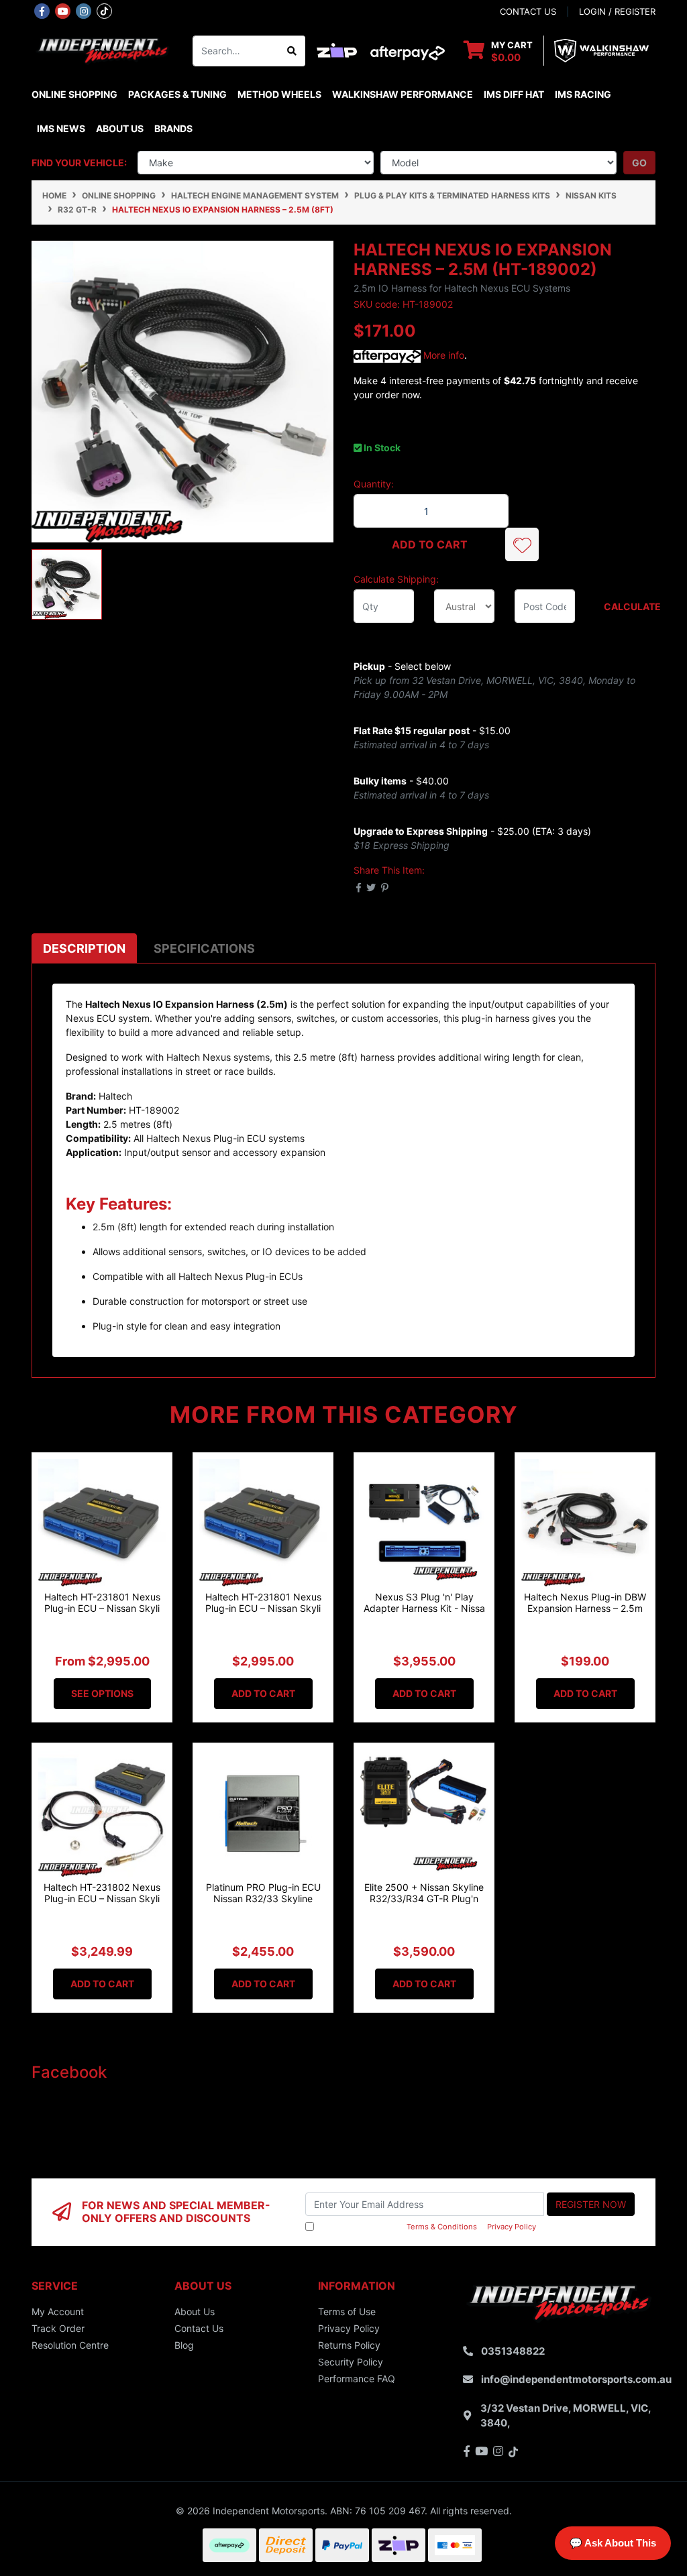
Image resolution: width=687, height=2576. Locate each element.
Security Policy (351, 2362)
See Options (102, 1693)
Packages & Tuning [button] (177, 94)
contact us (528, 11)
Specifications (204, 948)
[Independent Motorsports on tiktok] (104, 10)
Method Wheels (279, 94)
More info (442, 355)
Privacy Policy (512, 2227)
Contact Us (199, 2328)
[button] (522, 544)
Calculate (630, 606)
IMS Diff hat (514, 94)
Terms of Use (347, 2311)
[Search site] (292, 51)
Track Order (58, 2328)
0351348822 (513, 2351)
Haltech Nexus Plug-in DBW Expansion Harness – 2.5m (585, 1602)
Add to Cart (430, 544)
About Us (120, 128)
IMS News (61, 128)
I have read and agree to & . (427, 2227)
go (639, 163)
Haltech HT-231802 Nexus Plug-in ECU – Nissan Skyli (102, 1893)
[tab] (84, 948)
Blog (184, 2345)
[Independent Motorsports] (102, 50)
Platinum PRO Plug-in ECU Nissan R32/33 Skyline (263, 1893)
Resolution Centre (70, 2345)
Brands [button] (173, 128)
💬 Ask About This (613, 2543)
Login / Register (617, 11)
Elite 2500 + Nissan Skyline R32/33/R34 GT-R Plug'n (424, 1893)
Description (84, 948)
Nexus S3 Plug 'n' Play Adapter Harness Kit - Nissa (424, 1602)
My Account (58, 2311)
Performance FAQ (357, 2379)
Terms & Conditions (442, 2227)
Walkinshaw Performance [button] (403, 94)
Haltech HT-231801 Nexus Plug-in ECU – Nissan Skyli (102, 1602)
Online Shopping (74, 94)
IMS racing (583, 94)
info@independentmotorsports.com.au (576, 2379)
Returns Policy (349, 2345)
